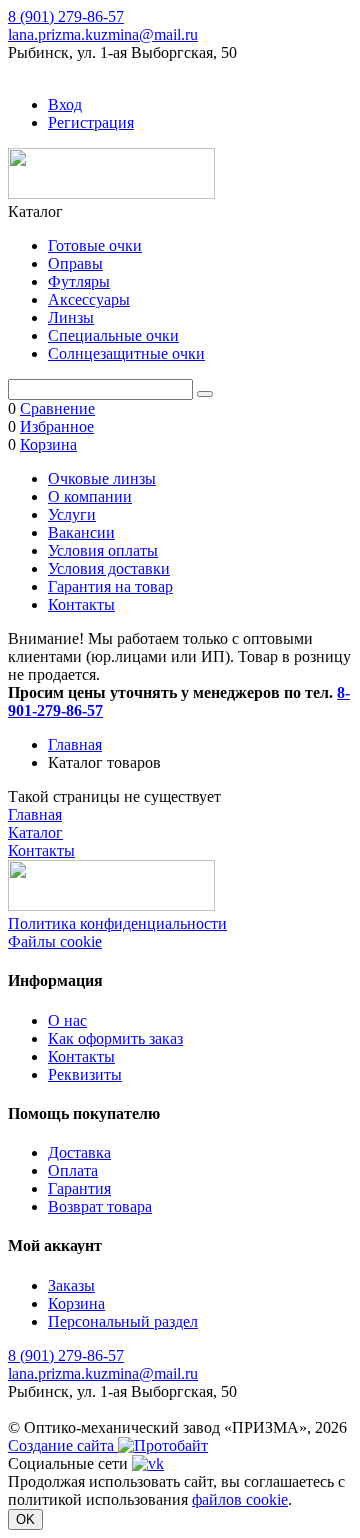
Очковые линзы (102, 478)
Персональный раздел (123, 1321)
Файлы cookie (55, 941)
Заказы (71, 1285)
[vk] (148, 1463)
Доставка (79, 1152)
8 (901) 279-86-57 (66, 16)
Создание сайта (63, 1445)
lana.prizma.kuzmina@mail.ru (103, 34)
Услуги (72, 514)
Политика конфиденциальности (117, 923)
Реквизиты (85, 1074)
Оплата (73, 1170)
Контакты (81, 604)
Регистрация (91, 122)
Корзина (76, 1303)
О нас (67, 1020)
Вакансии (81, 532)
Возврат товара (100, 1206)
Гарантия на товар (110, 586)
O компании (90, 496)
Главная (75, 744)
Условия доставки (109, 568)
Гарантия (79, 1188)
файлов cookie (240, 1499)
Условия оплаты (103, 550)
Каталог (35, 832)
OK (25, 1519)
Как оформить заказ (115, 1038)
